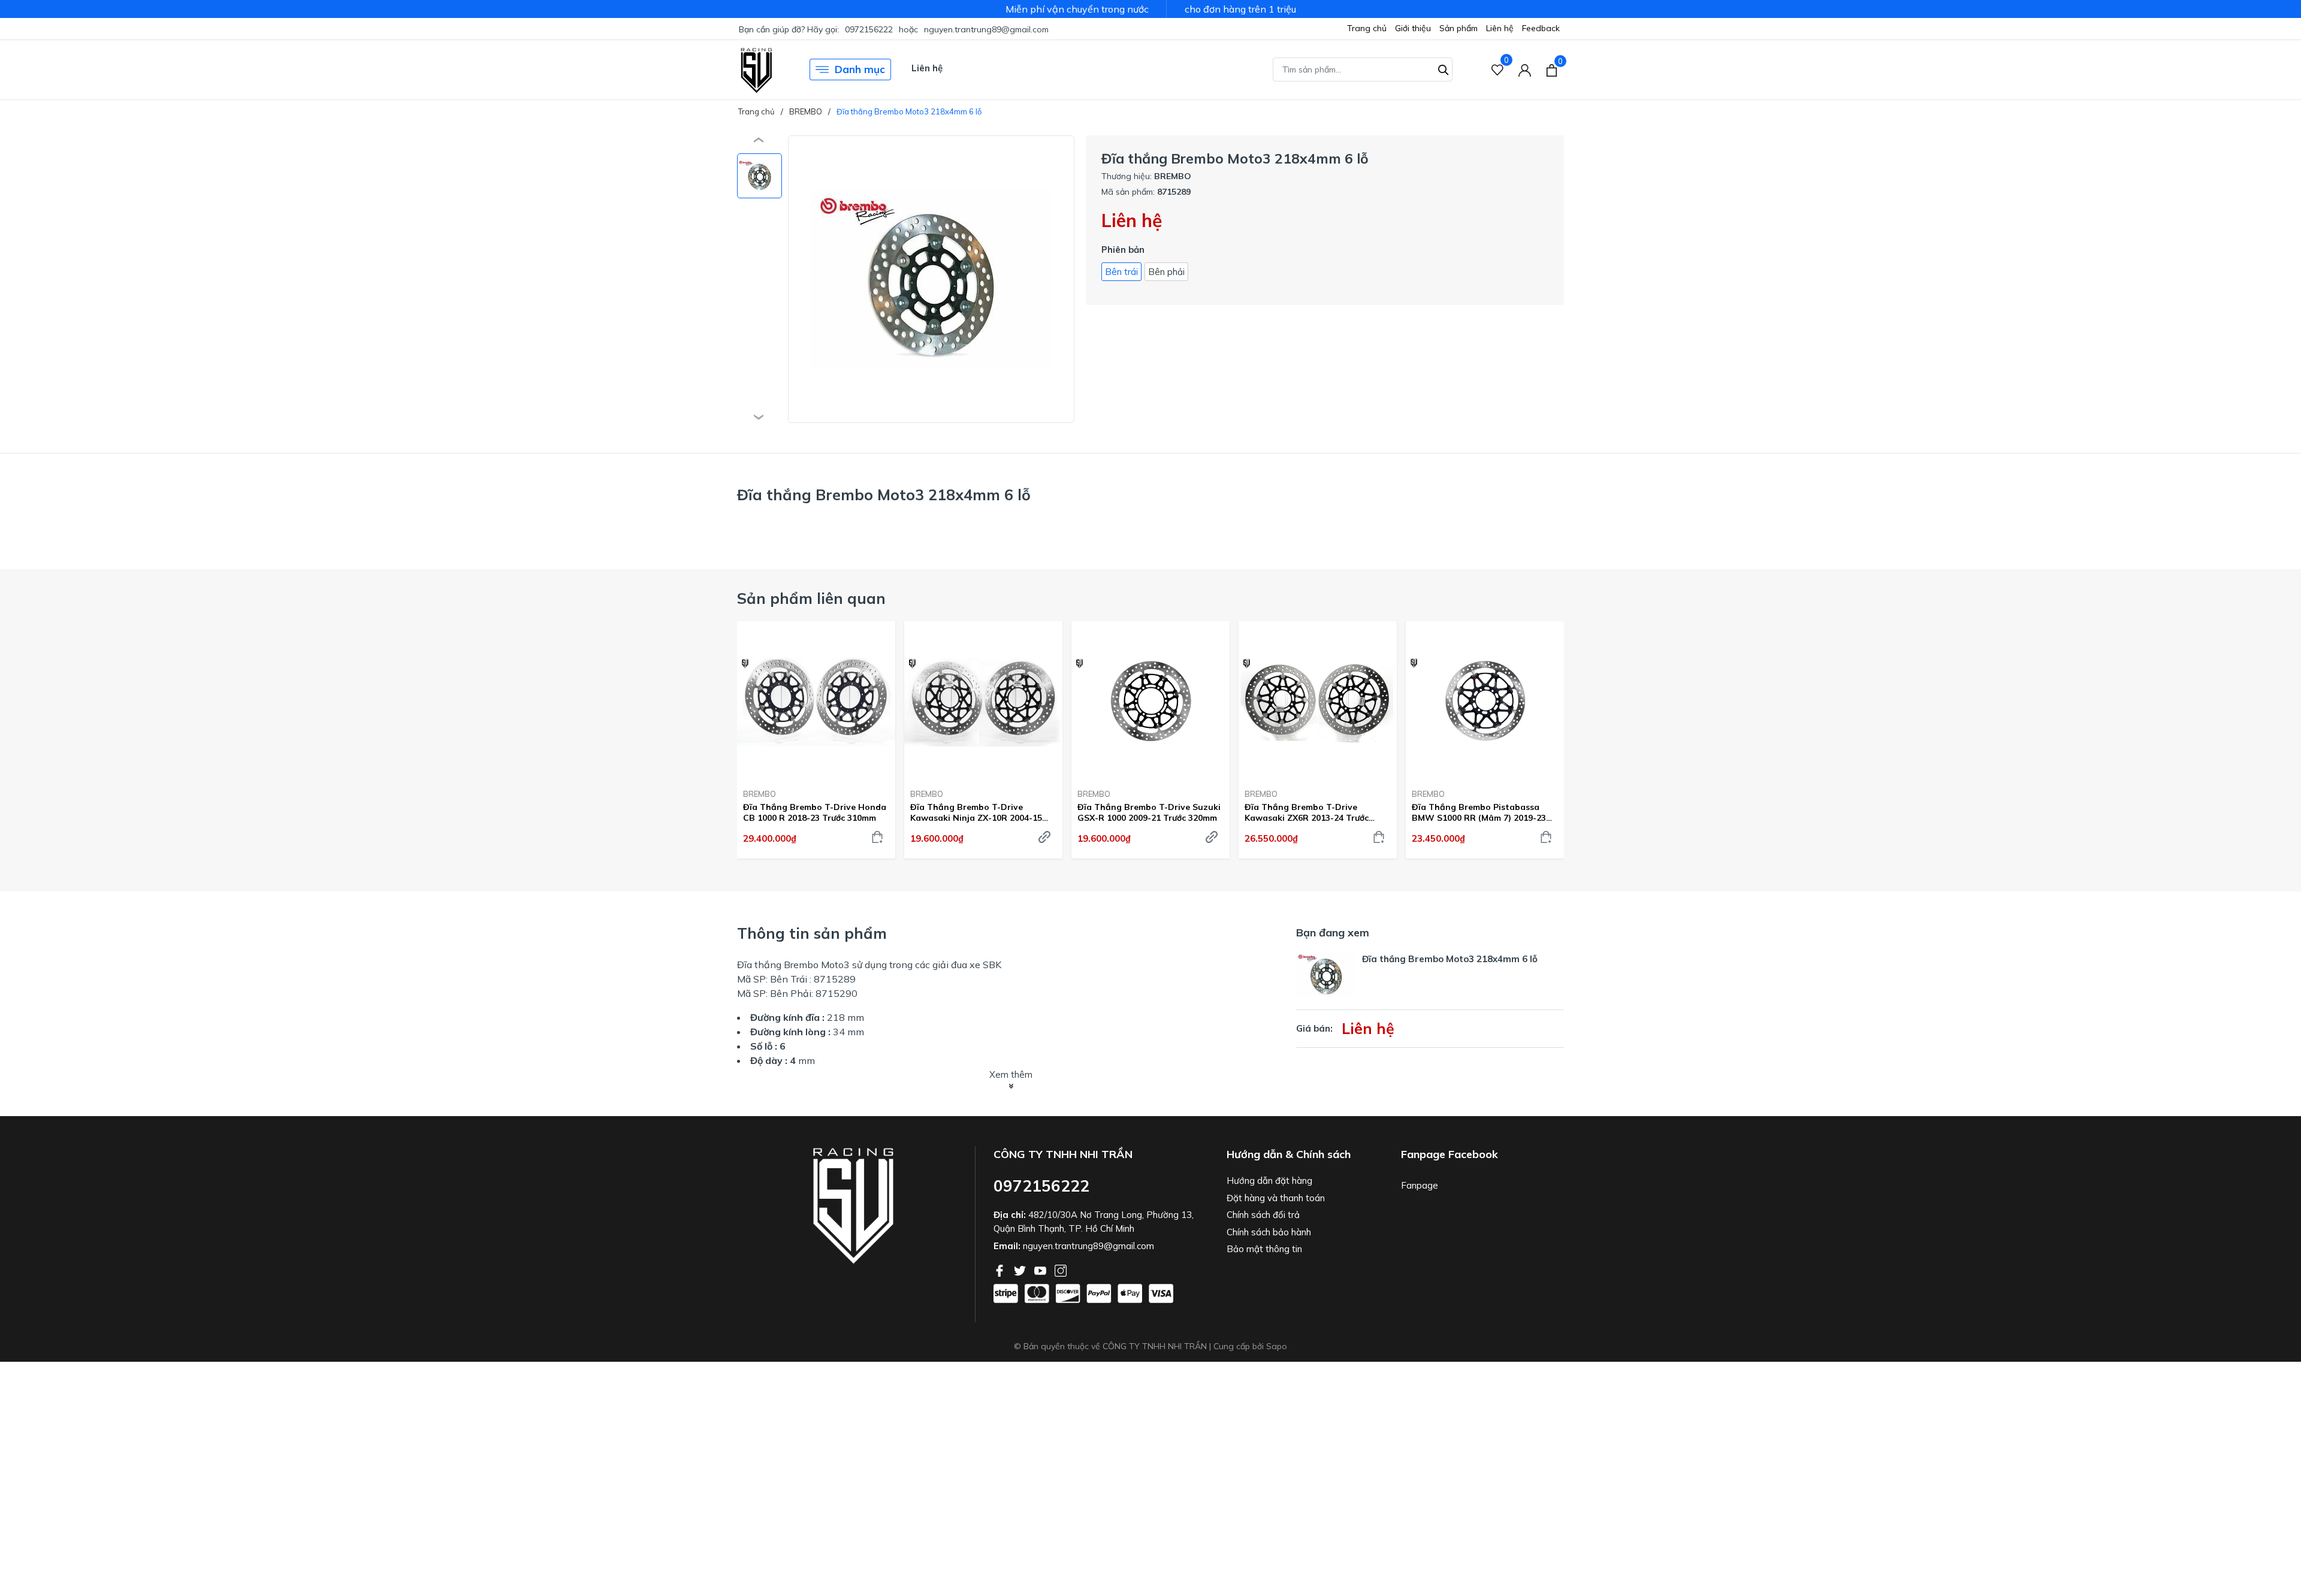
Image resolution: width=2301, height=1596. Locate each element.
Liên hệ (1500, 28)
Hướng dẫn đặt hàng (1269, 1181)
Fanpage (1420, 1185)
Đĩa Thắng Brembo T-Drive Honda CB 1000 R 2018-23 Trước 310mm (815, 812)
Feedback (1541, 28)
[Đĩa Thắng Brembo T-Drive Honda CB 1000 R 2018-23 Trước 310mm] (816, 700)
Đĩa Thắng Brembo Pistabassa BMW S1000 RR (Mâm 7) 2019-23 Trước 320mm (1479, 812)
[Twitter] (1021, 1269)
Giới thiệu (1413, 28)
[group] (931, 279)
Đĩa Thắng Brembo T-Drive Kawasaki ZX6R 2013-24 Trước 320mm (1307, 812)
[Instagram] (1061, 1269)
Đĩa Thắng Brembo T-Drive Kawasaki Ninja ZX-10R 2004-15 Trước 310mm (976, 812)
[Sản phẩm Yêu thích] (1498, 70)
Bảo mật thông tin (1264, 1249)
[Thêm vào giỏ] (877, 837)
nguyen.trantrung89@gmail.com (986, 29)
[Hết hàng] (1044, 837)
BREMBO (760, 794)
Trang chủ (1367, 28)
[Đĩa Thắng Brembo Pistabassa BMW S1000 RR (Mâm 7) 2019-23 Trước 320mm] (1485, 700)
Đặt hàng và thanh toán (1276, 1198)
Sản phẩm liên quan (811, 598)
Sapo (1277, 1346)
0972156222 (869, 29)
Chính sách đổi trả (1263, 1215)
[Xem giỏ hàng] (1552, 69)
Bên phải (1166, 272)
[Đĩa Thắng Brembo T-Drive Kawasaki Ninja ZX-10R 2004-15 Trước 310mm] (983, 700)
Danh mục (860, 69)
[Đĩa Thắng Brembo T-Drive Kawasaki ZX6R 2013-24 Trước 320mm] (1318, 700)
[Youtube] (1041, 1269)
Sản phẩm (1458, 28)
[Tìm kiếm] (1444, 68)
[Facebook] (1001, 1269)
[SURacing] (757, 69)
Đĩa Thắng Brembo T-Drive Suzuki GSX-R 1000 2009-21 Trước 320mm (1149, 812)
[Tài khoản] (1525, 70)
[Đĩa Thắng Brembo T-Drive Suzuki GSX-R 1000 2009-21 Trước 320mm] (1150, 700)
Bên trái (1121, 272)
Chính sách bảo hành (1269, 1232)
